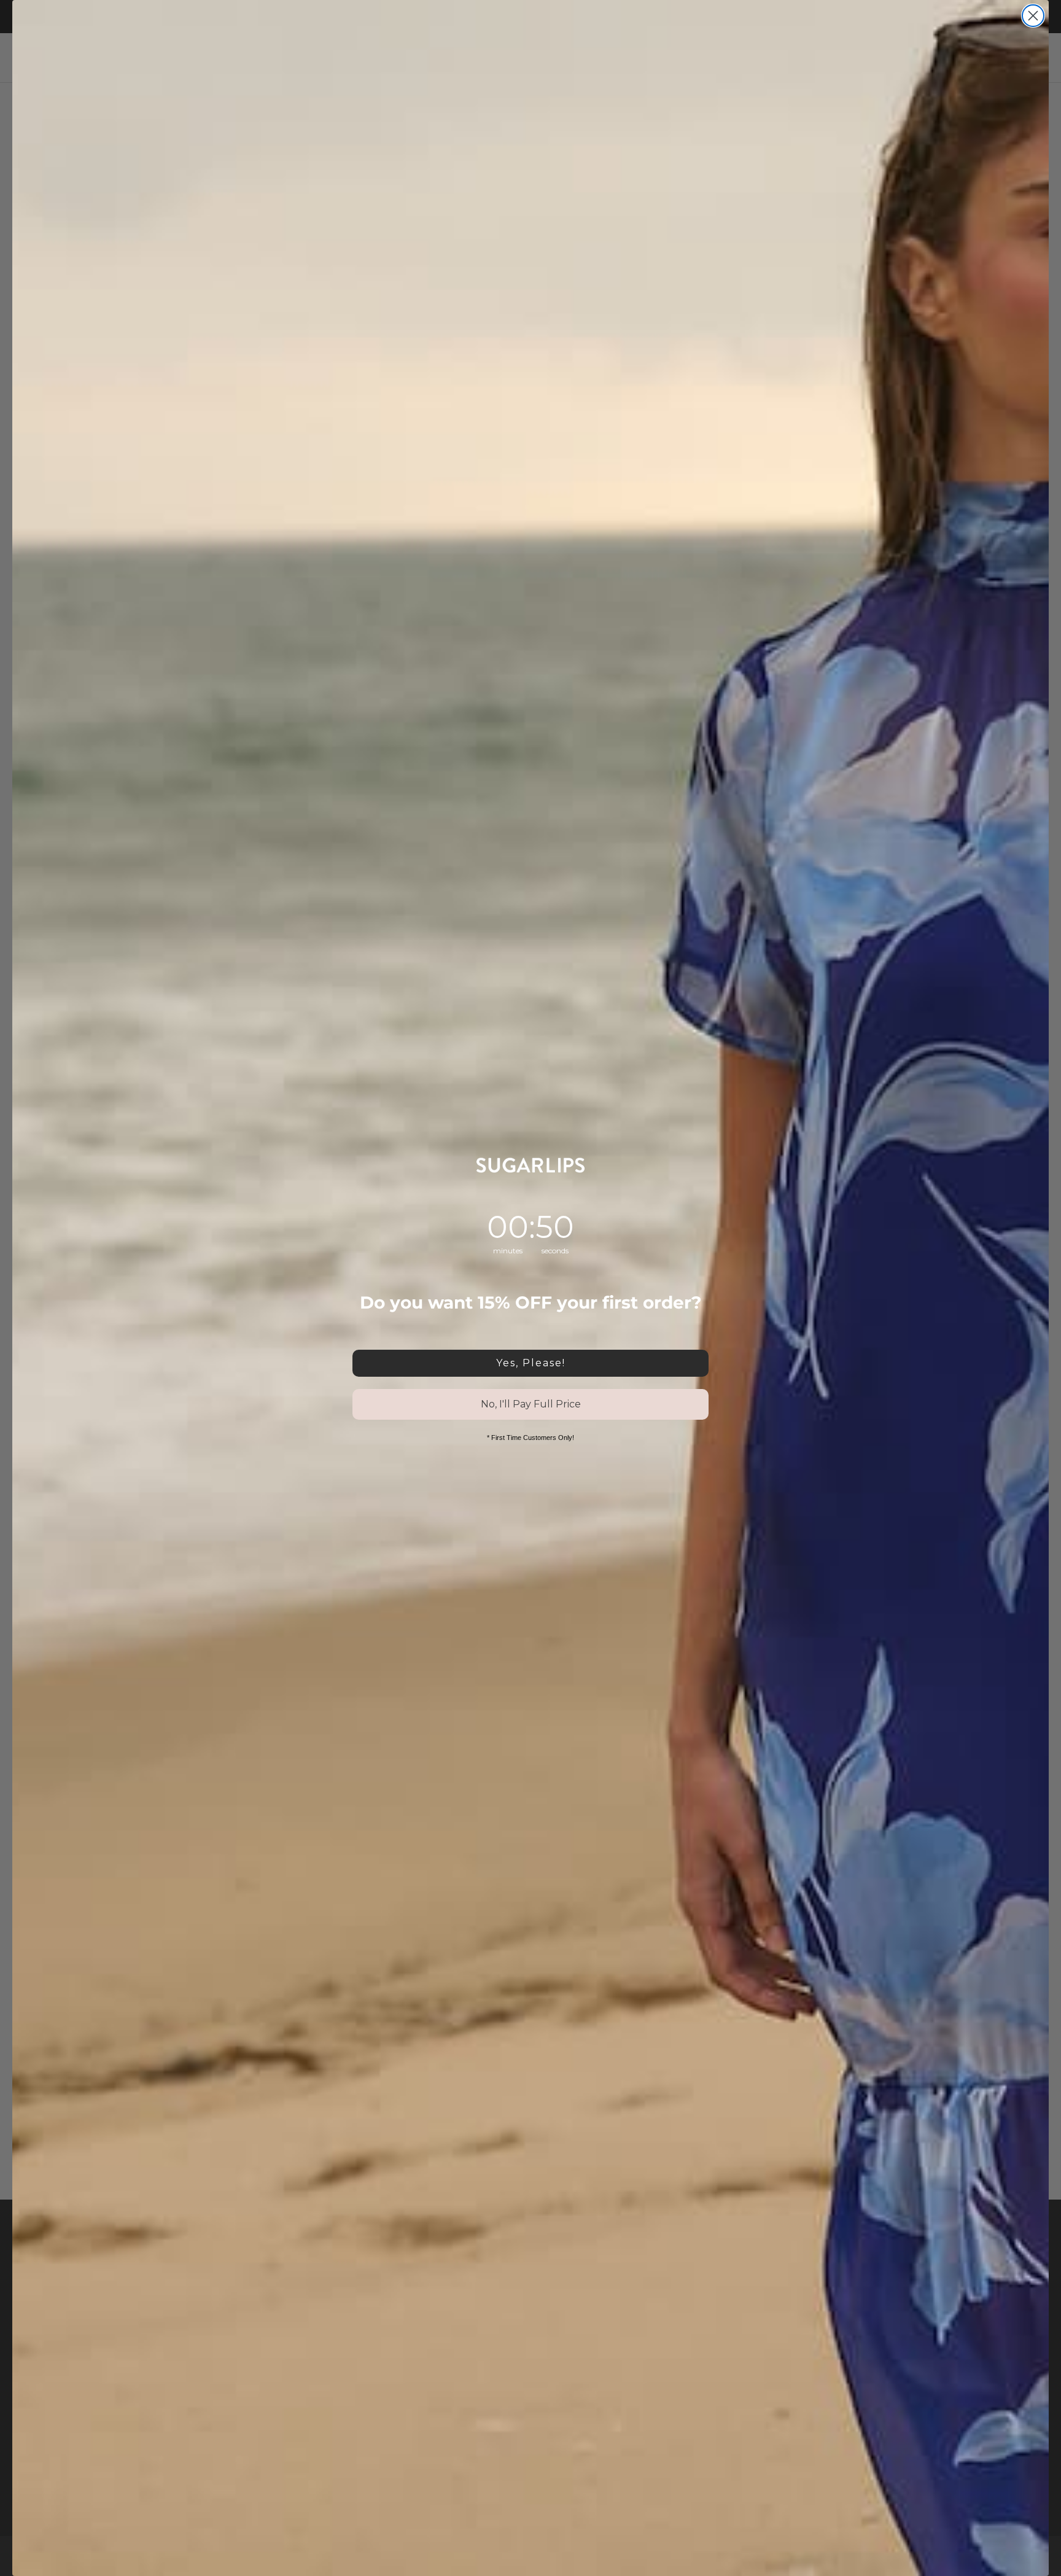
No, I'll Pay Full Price (531, 1404)
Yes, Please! (531, 1363)
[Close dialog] (1033, 16)
